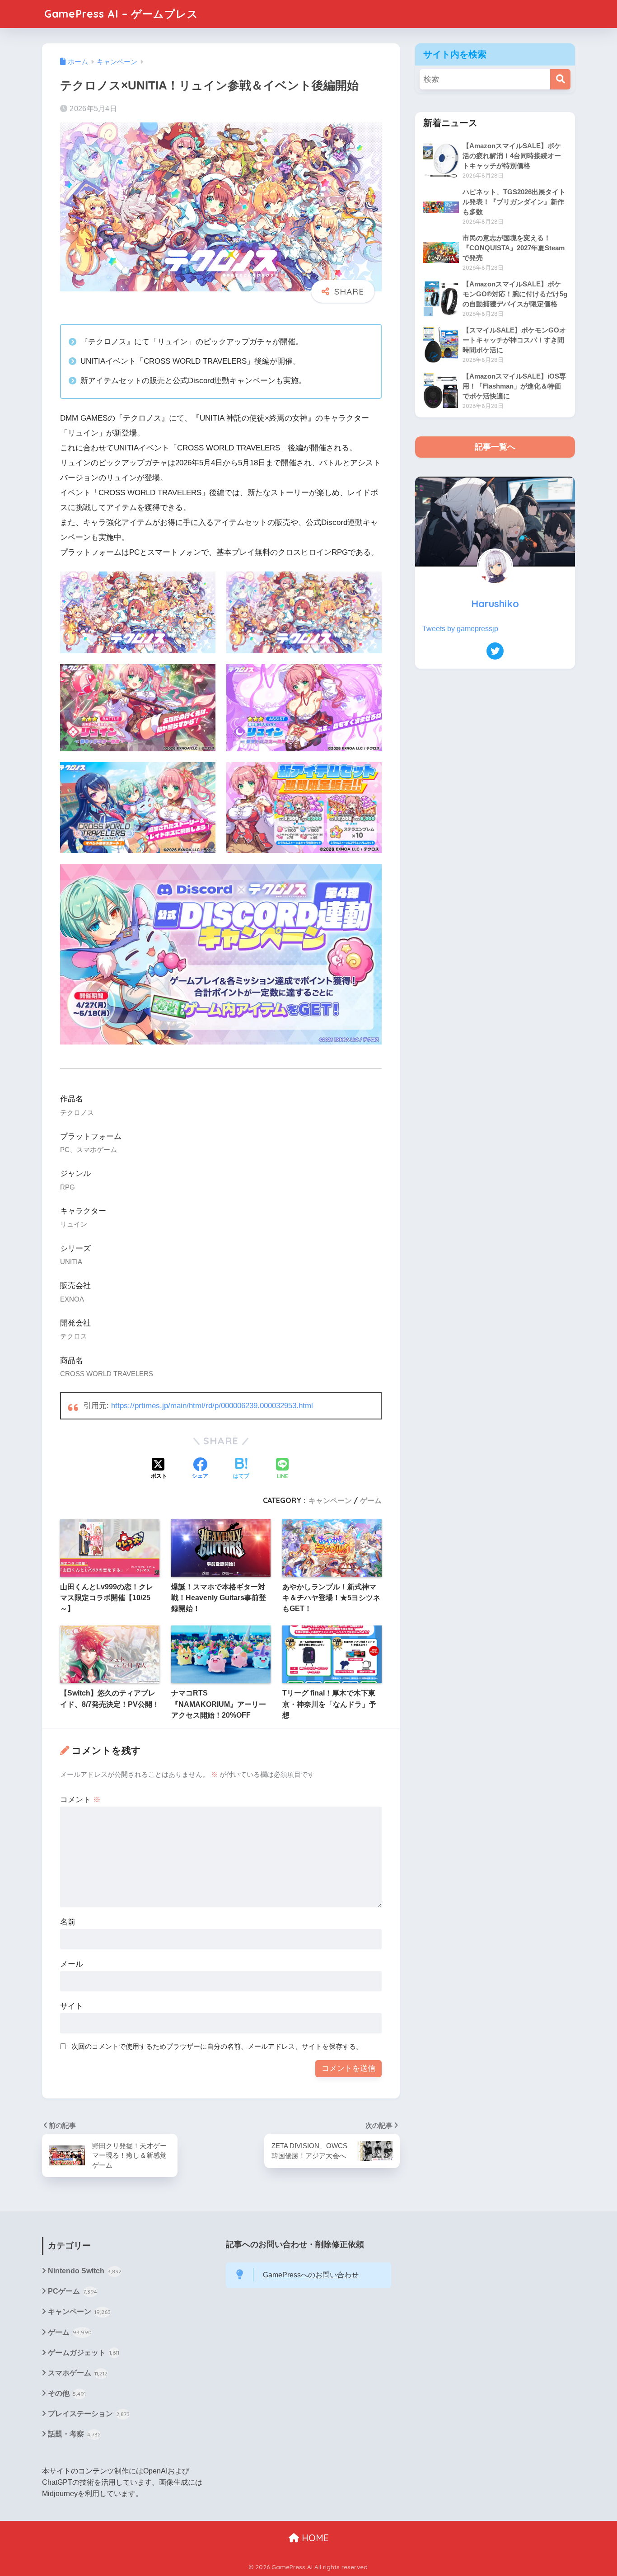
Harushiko (495, 603)
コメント (80, 1800)
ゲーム (371, 1500)
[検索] (560, 79)
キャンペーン (330, 1500)
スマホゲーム (78, 2373)
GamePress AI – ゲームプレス (121, 14)
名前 (68, 1922)
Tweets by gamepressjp (460, 629)
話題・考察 (74, 2434)
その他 (67, 2393)
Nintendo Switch (85, 2271)
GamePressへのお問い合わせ (311, 2275)
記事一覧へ (495, 447)
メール (72, 1964)
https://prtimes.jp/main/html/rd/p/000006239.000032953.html (212, 1406)
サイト (72, 2006)
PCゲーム (72, 2291)
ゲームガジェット (84, 2353)
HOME (314, 2538)
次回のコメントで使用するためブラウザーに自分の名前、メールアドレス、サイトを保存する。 (217, 2046)
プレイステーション (89, 2414)
